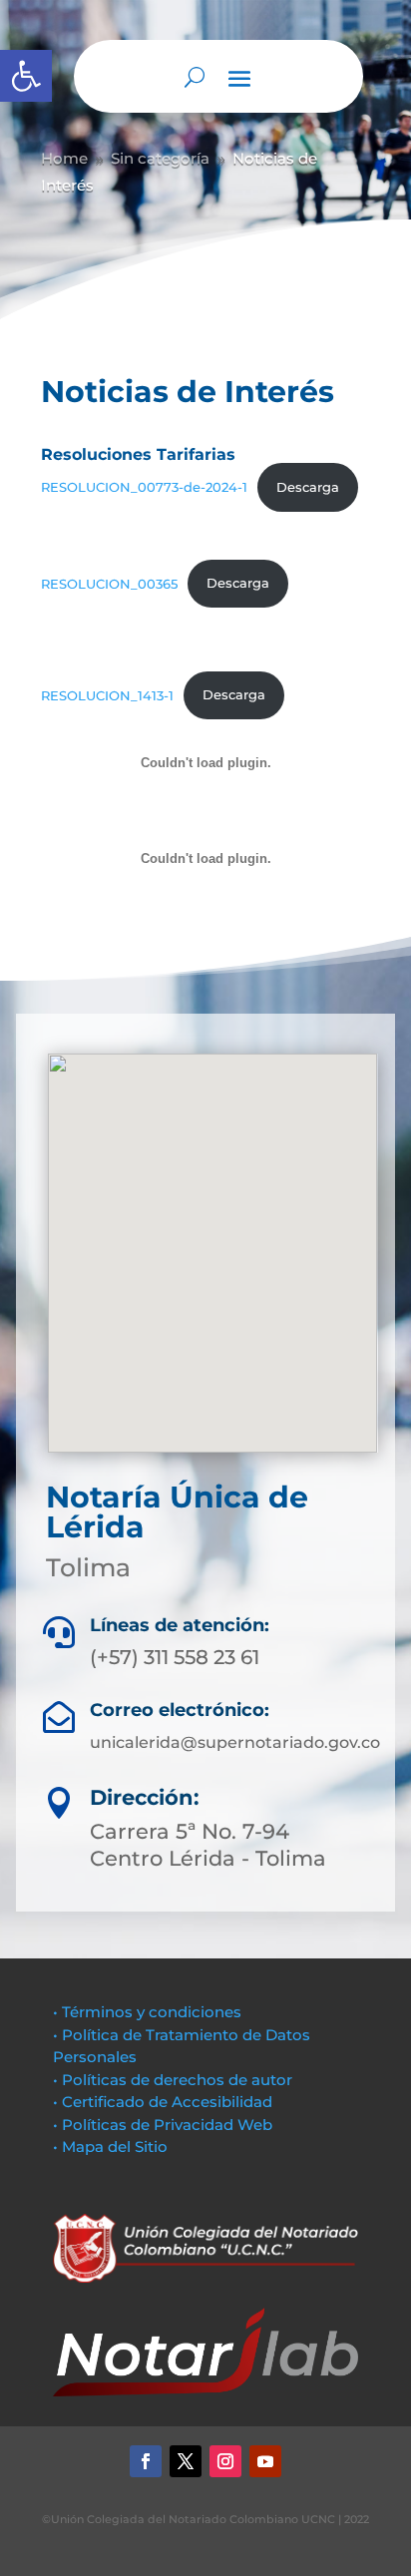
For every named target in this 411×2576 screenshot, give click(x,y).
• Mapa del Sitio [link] (112, 2147)
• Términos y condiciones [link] (147, 2012)
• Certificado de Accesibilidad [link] (163, 2102)
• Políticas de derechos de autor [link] (173, 2080)
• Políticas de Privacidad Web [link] (163, 2125)
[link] (26, 76)
